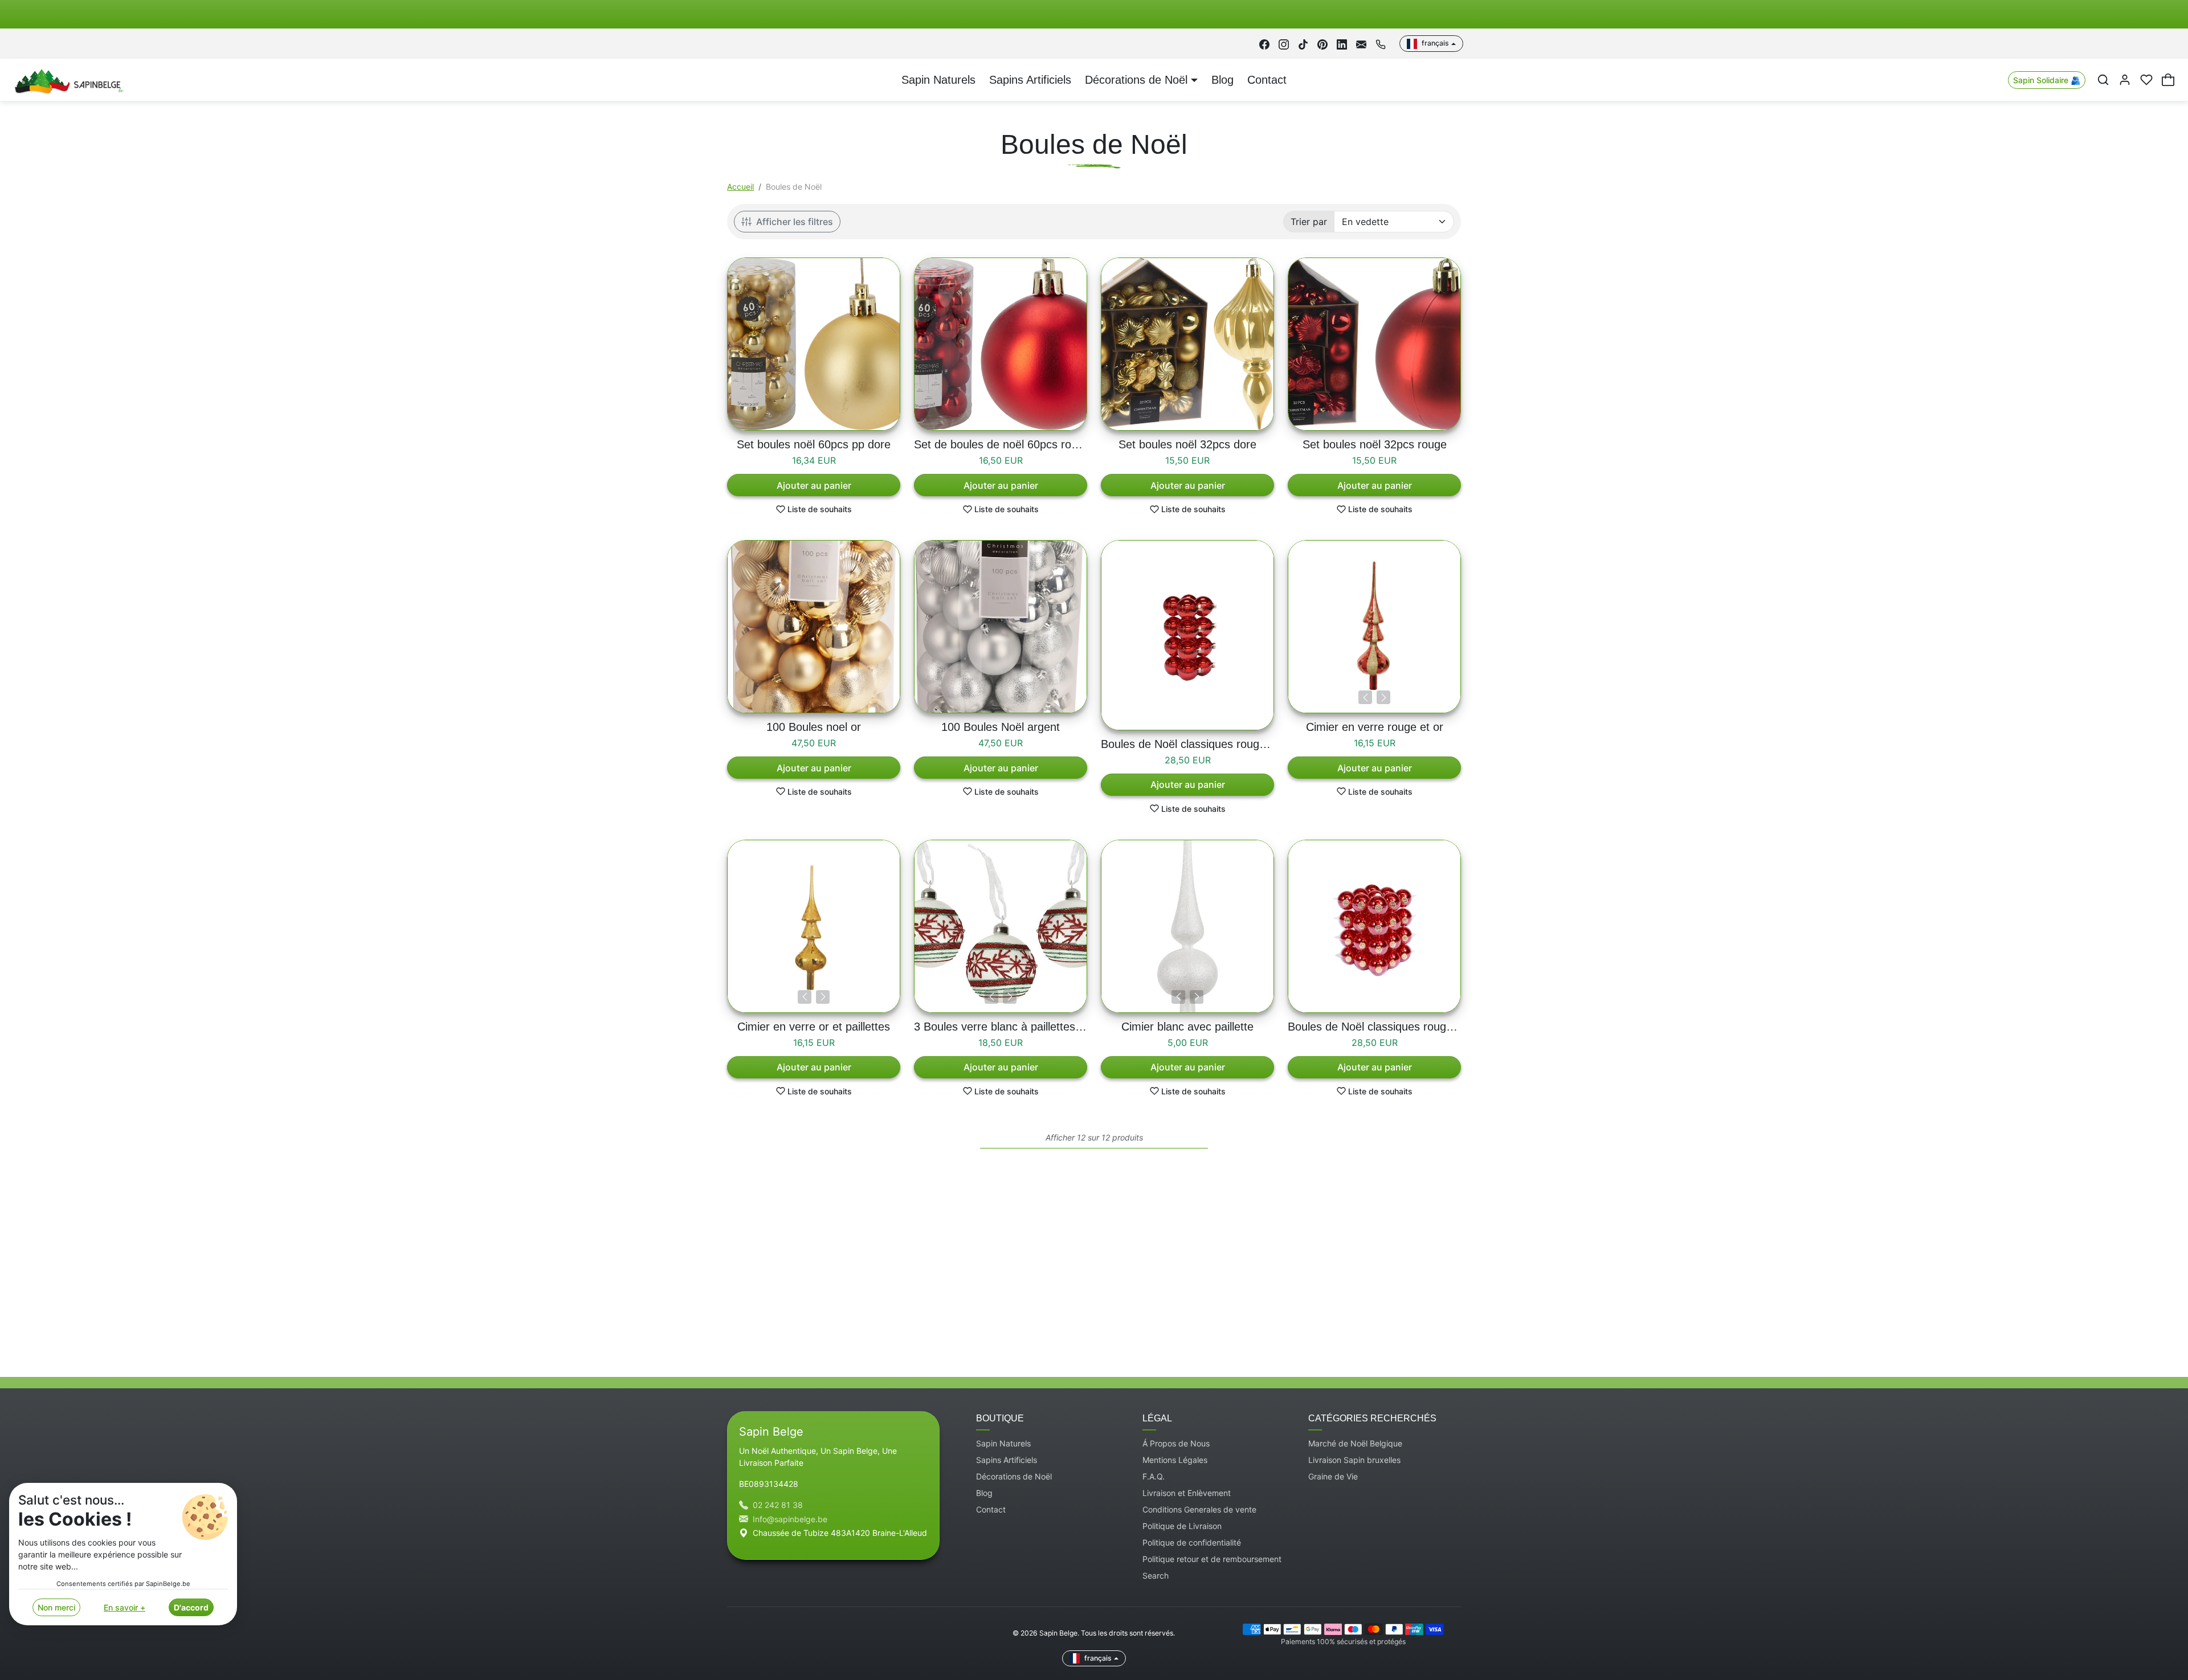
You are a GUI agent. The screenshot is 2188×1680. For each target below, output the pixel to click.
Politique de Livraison (1182, 1526)
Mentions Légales (1175, 1460)
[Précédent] (1365, 697)
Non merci (56, 1607)
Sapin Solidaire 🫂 (2047, 80)
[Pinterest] (1322, 44)
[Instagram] (1284, 44)
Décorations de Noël (1014, 1476)
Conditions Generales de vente (1199, 1509)
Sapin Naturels (938, 80)
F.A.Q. (1154, 1476)
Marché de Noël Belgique (1355, 1443)
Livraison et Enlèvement (1187, 1493)
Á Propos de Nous (1176, 1443)
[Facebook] (1264, 44)
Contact (1267, 80)
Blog (1222, 80)
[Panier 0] (2168, 80)
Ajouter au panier (814, 485)
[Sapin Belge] (68, 79)
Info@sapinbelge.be (790, 1519)
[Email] (1361, 44)
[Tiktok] (1303, 44)
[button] (2103, 80)
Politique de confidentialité (1192, 1542)
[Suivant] (1383, 697)
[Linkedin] (1342, 44)
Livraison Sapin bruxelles (1354, 1460)
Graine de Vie (1333, 1476)
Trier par (1309, 222)
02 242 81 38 (778, 1505)
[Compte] (2125, 80)
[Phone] (1381, 44)
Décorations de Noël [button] (1136, 80)
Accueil (740, 187)
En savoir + (124, 1607)
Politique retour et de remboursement (1212, 1559)
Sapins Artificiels (1030, 80)
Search (1156, 1575)
